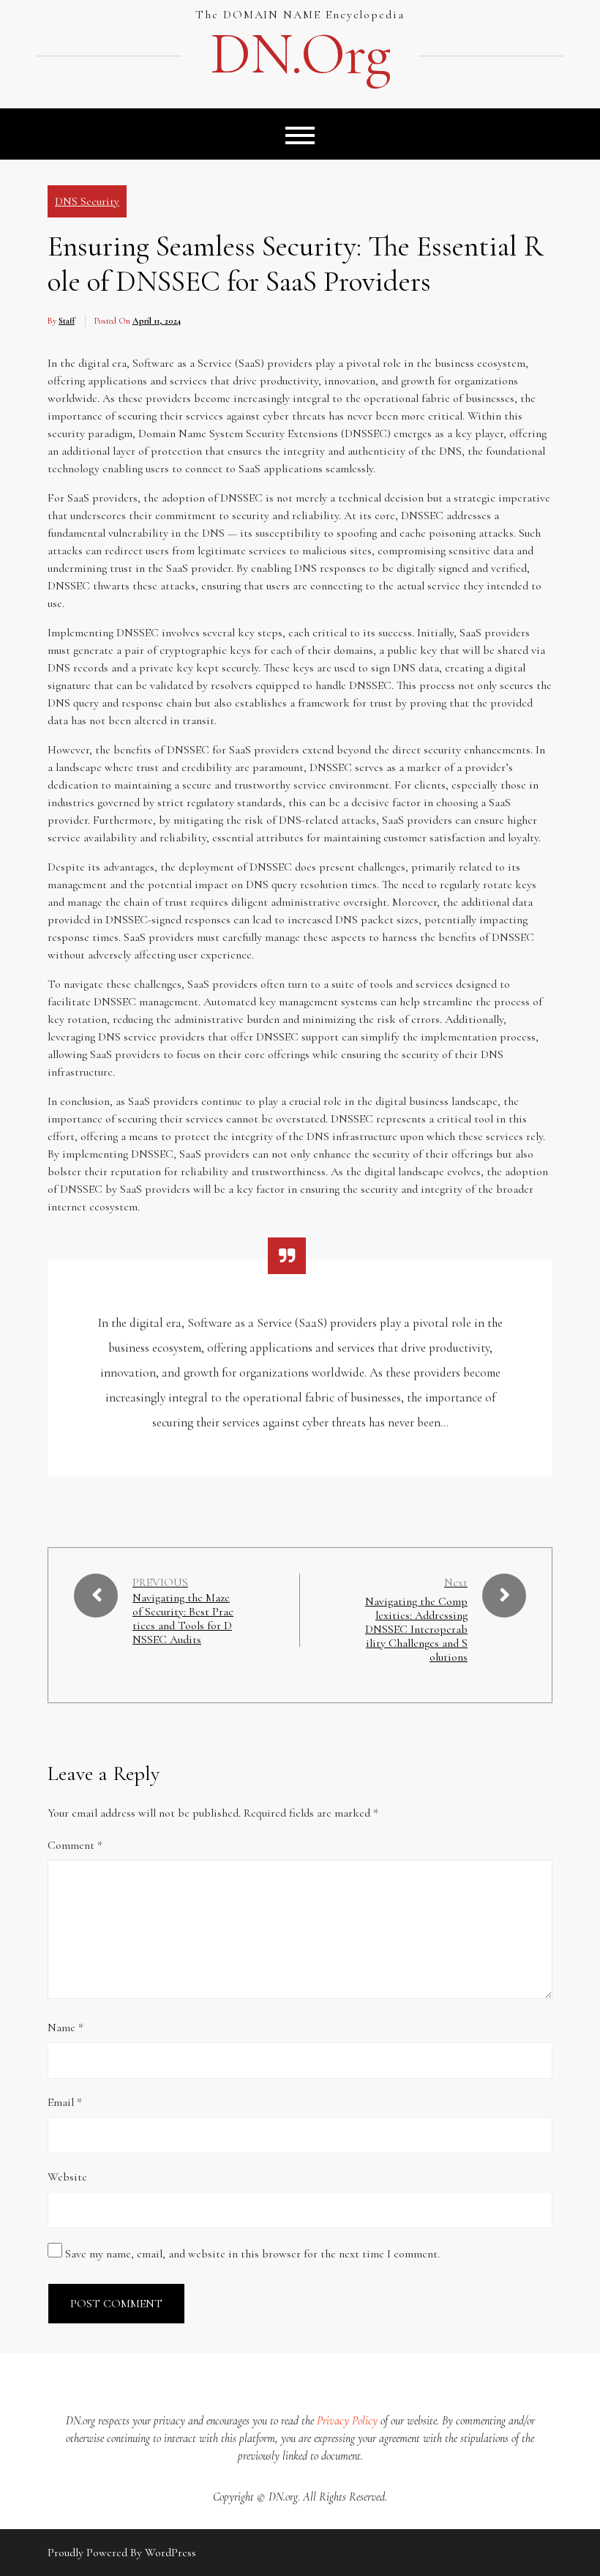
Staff (67, 321)
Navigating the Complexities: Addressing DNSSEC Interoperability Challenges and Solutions (416, 1630)
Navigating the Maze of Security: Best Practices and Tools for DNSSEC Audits (183, 1619)
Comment (75, 1845)
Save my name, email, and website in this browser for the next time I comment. (252, 2254)
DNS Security (87, 201)
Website (67, 2177)
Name (65, 2028)
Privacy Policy (347, 2421)
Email (65, 2102)
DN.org (300, 54)
